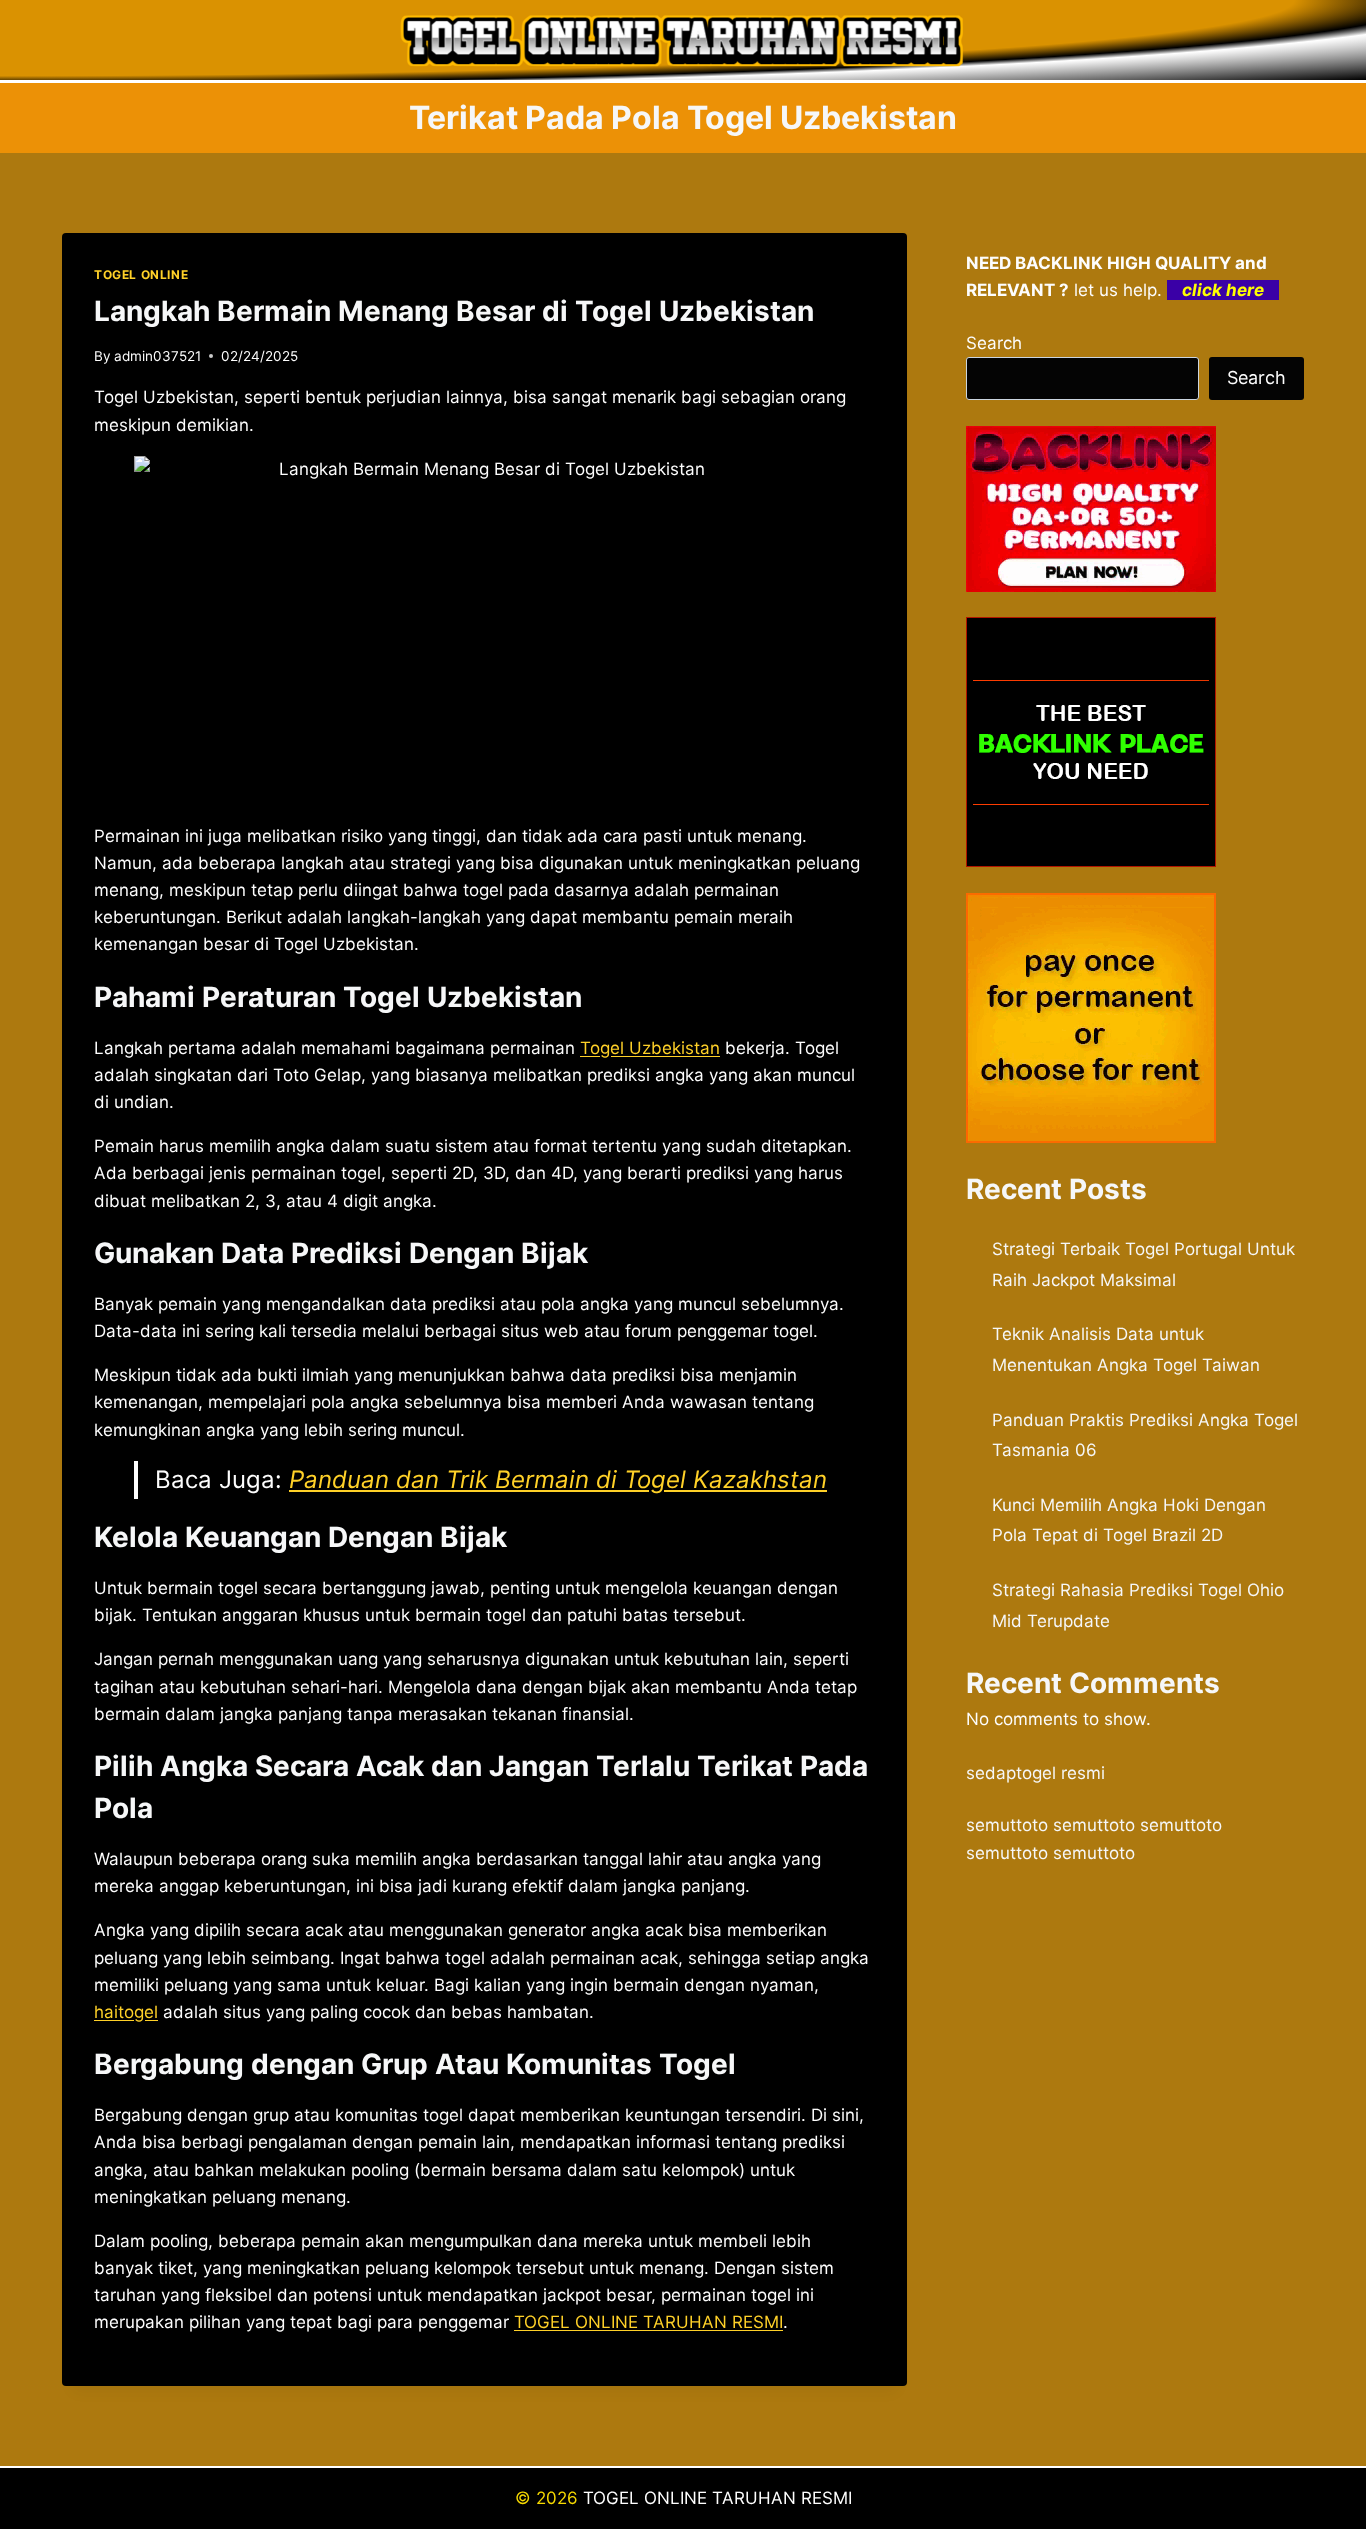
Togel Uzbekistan (650, 1048)
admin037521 (157, 356)
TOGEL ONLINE (141, 274)
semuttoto (1007, 1825)
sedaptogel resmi (1035, 1773)
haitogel (126, 2012)
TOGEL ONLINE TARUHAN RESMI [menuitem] (648, 2322)
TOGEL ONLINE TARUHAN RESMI (717, 2498)
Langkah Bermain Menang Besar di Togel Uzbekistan (454, 311)
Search (994, 343)
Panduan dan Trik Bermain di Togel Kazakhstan (558, 1479)
